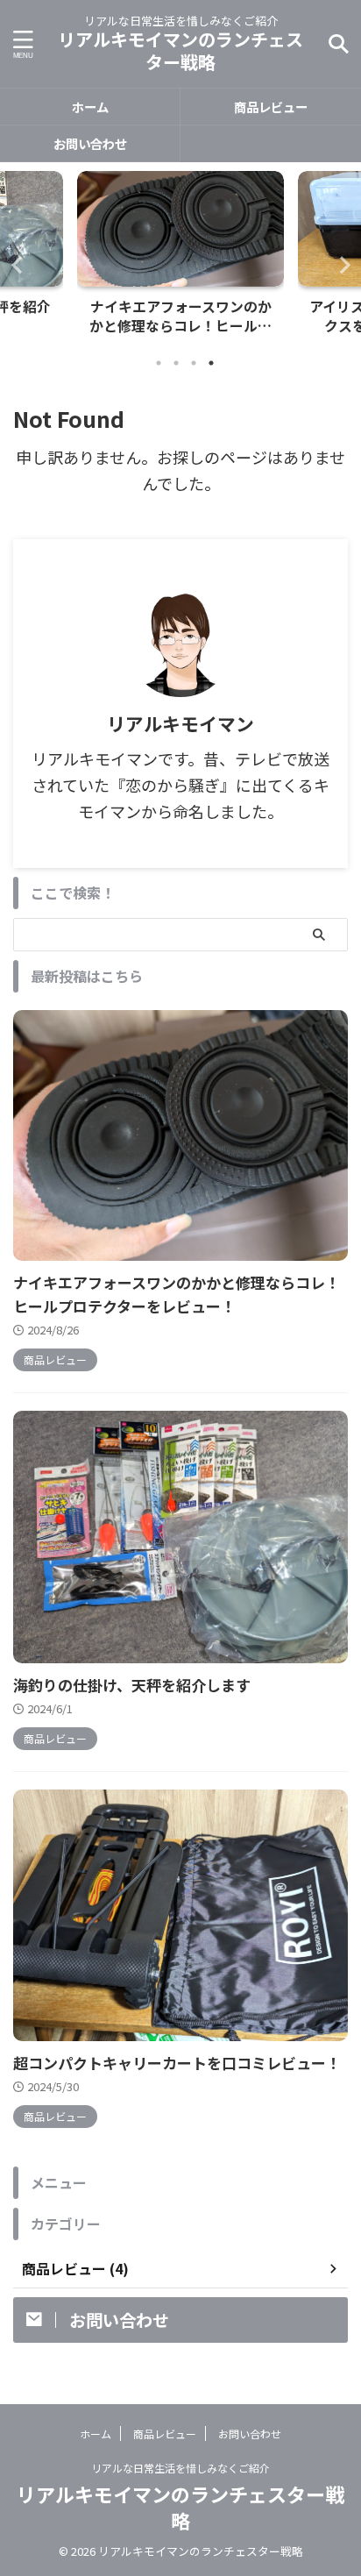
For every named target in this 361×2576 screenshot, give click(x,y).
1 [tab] (159, 363)
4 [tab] (211, 363)
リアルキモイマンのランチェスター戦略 (180, 50)
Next (345, 264)
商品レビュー (271, 107)
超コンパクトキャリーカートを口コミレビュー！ (177, 2063)
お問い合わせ (90, 143)
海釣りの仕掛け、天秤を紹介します (132, 1685)
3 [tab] (194, 363)
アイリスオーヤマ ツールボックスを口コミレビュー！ (181, 317)
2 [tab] (176, 363)
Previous (16, 264)
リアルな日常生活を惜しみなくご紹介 (180, 2468)
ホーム (90, 107)
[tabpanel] (180, 258)
